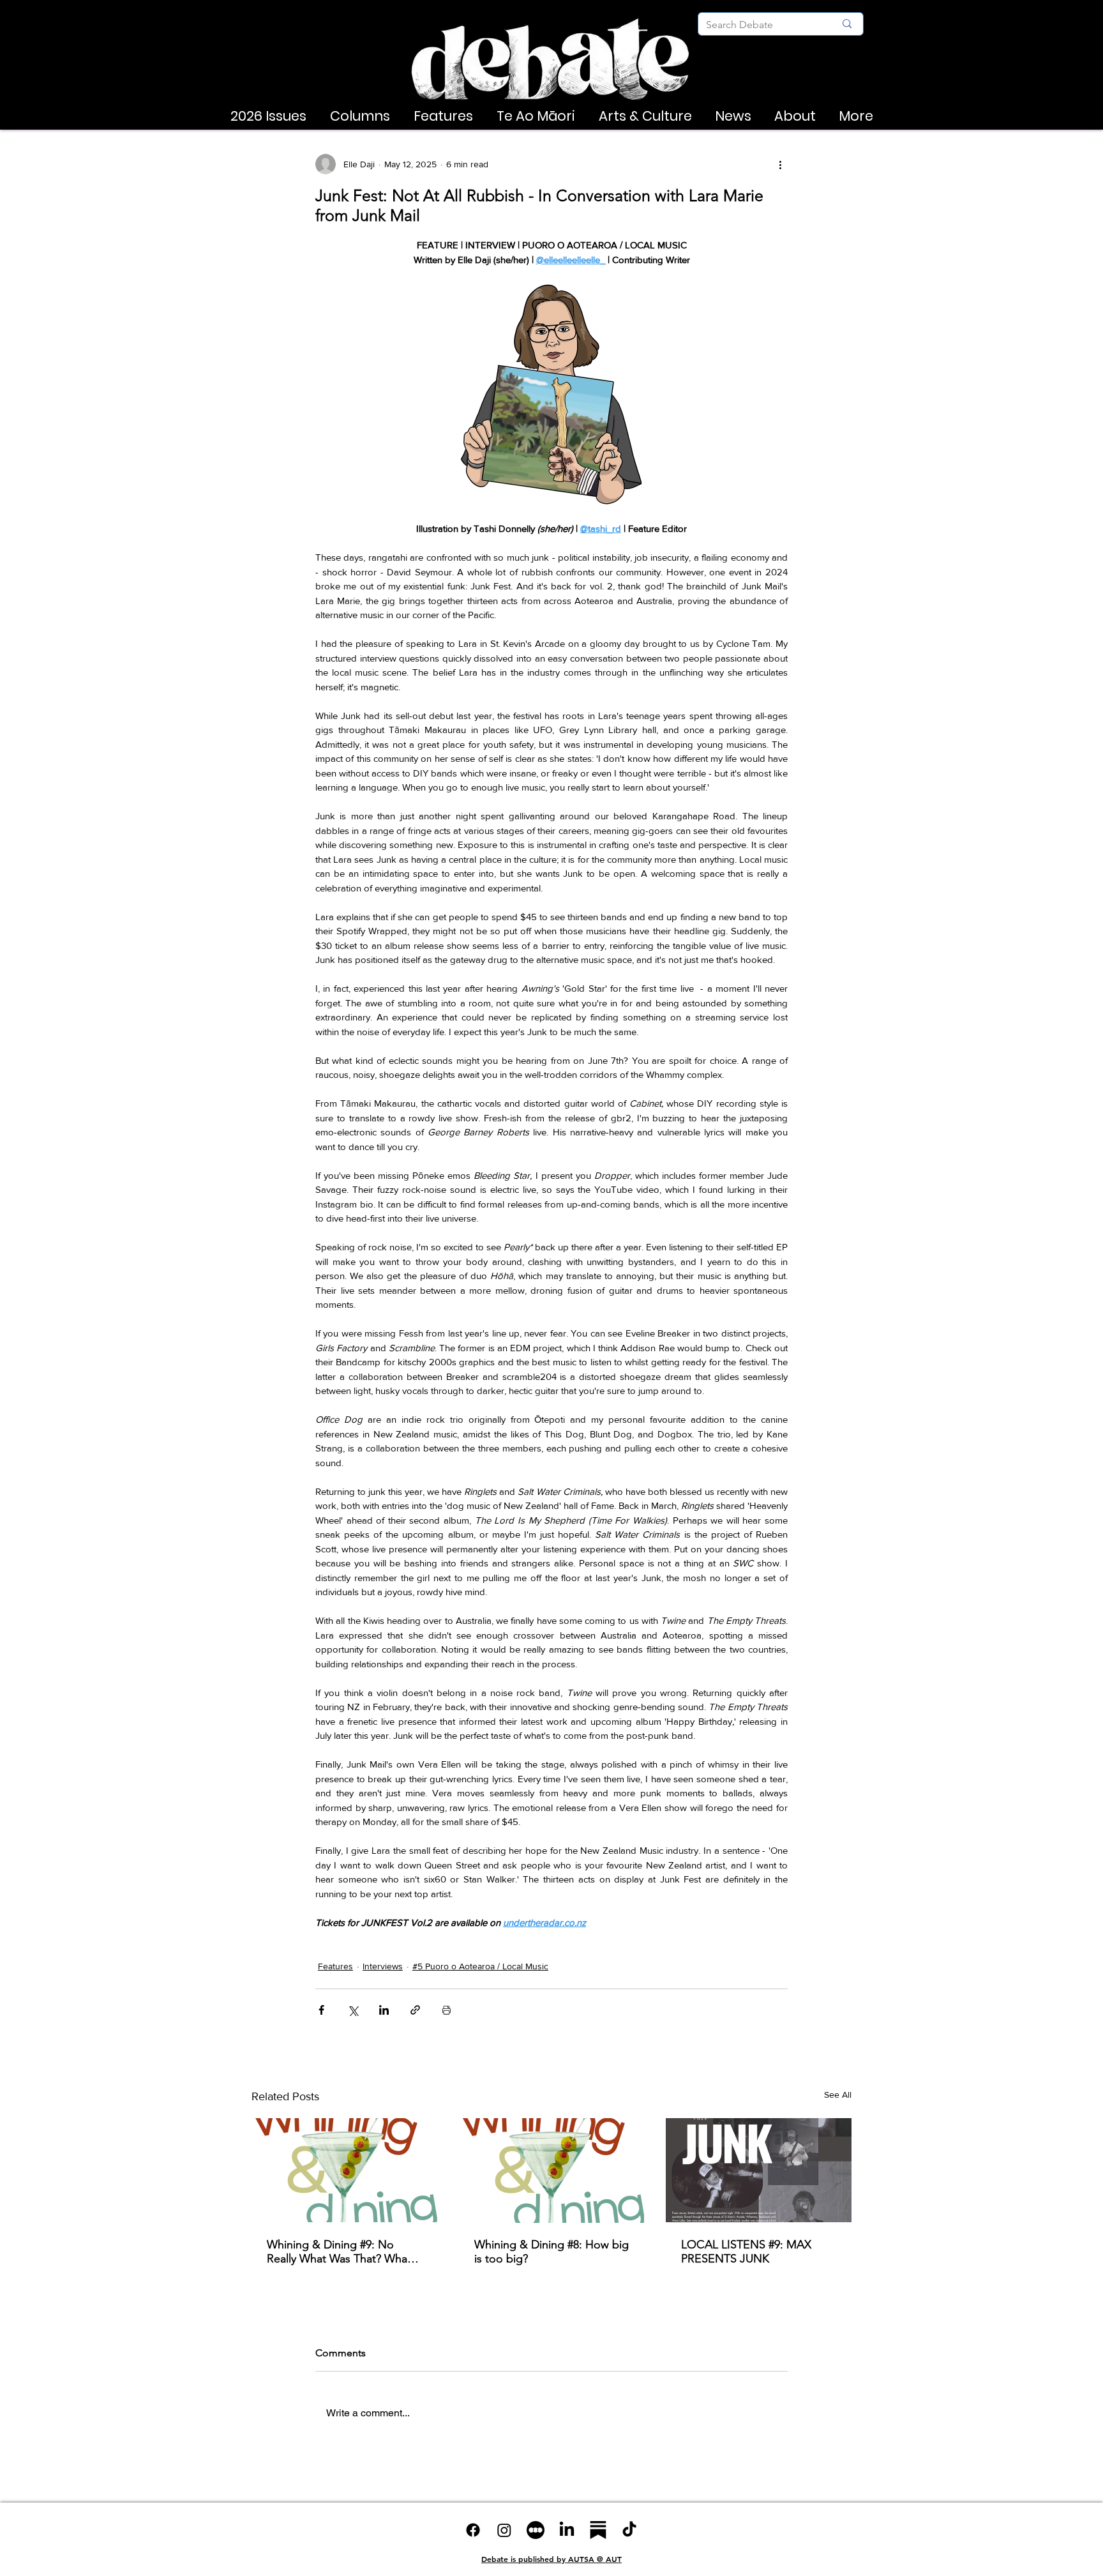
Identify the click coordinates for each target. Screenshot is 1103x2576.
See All (838, 2095)
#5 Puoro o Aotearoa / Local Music (480, 1966)
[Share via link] (415, 2010)
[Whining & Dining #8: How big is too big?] (552, 2171)
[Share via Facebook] (321, 2010)
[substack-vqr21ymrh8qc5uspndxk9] (598, 2530)
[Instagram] (504, 2530)
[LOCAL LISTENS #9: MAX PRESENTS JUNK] (759, 2170)
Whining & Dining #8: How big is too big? (551, 2252)
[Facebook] (473, 2530)
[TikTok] (629, 2530)
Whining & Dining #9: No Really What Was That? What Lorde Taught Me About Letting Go (339, 2252)
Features (335, 1966)
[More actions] (780, 164)
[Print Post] (446, 2010)
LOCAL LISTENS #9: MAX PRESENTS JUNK (746, 2252)
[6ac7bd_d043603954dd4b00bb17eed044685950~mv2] (536, 2530)
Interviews (383, 1966)
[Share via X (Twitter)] (353, 2010)
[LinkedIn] (567, 2530)
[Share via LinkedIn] (384, 2010)
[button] (268, 116)
